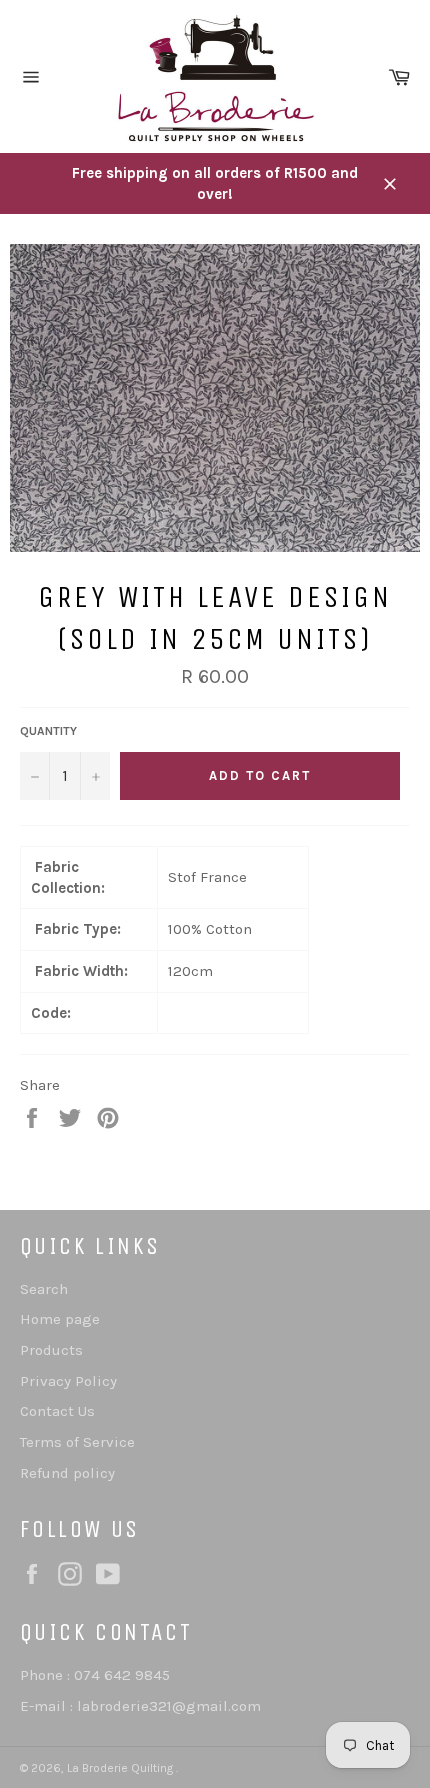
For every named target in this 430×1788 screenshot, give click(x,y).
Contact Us (57, 1411)
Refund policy (67, 1473)
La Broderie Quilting (121, 1768)
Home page (60, 1319)
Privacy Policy (68, 1381)
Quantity (48, 731)
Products (51, 1350)
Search (44, 1289)
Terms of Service (77, 1442)
